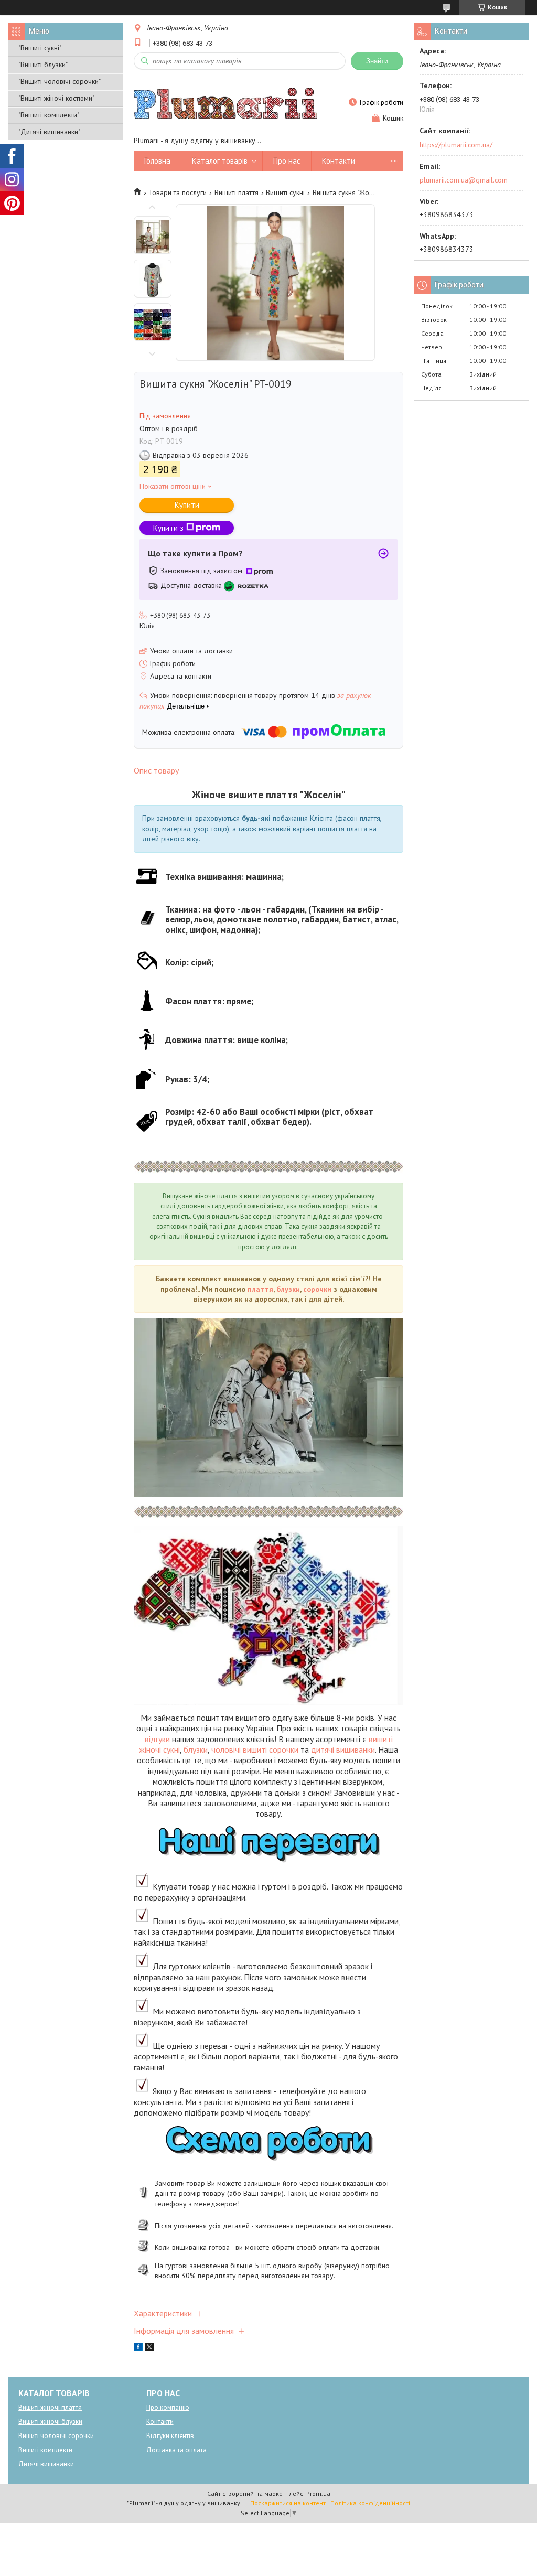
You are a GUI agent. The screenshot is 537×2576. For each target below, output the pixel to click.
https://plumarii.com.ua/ (456, 145)
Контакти (339, 161)
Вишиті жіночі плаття (50, 2407)
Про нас (287, 161)
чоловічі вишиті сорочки (255, 1749)
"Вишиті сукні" (40, 48)
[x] (149, 2348)
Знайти (377, 61)
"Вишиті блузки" (43, 65)
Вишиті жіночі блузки (50, 2422)
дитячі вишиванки (343, 1749)
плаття (260, 1289)
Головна (157, 161)
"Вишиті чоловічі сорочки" (60, 81)
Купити (187, 505)
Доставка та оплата (176, 2450)
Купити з (168, 528)
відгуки (157, 1739)
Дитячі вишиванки (46, 2464)
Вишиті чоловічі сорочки (56, 2436)
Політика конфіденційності (370, 2503)
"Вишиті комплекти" (49, 115)
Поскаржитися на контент (288, 2503)
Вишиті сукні (285, 192)
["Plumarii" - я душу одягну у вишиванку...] (225, 102)
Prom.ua (318, 2493)
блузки (288, 1289)
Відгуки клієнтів (170, 2436)
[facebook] (138, 2348)
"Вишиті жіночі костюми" (56, 98)
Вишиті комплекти (45, 2450)
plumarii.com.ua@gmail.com (464, 180)
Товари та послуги (178, 192)
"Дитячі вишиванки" (49, 132)
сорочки (317, 1289)
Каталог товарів (220, 161)
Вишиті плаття (237, 192)
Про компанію (168, 2407)
